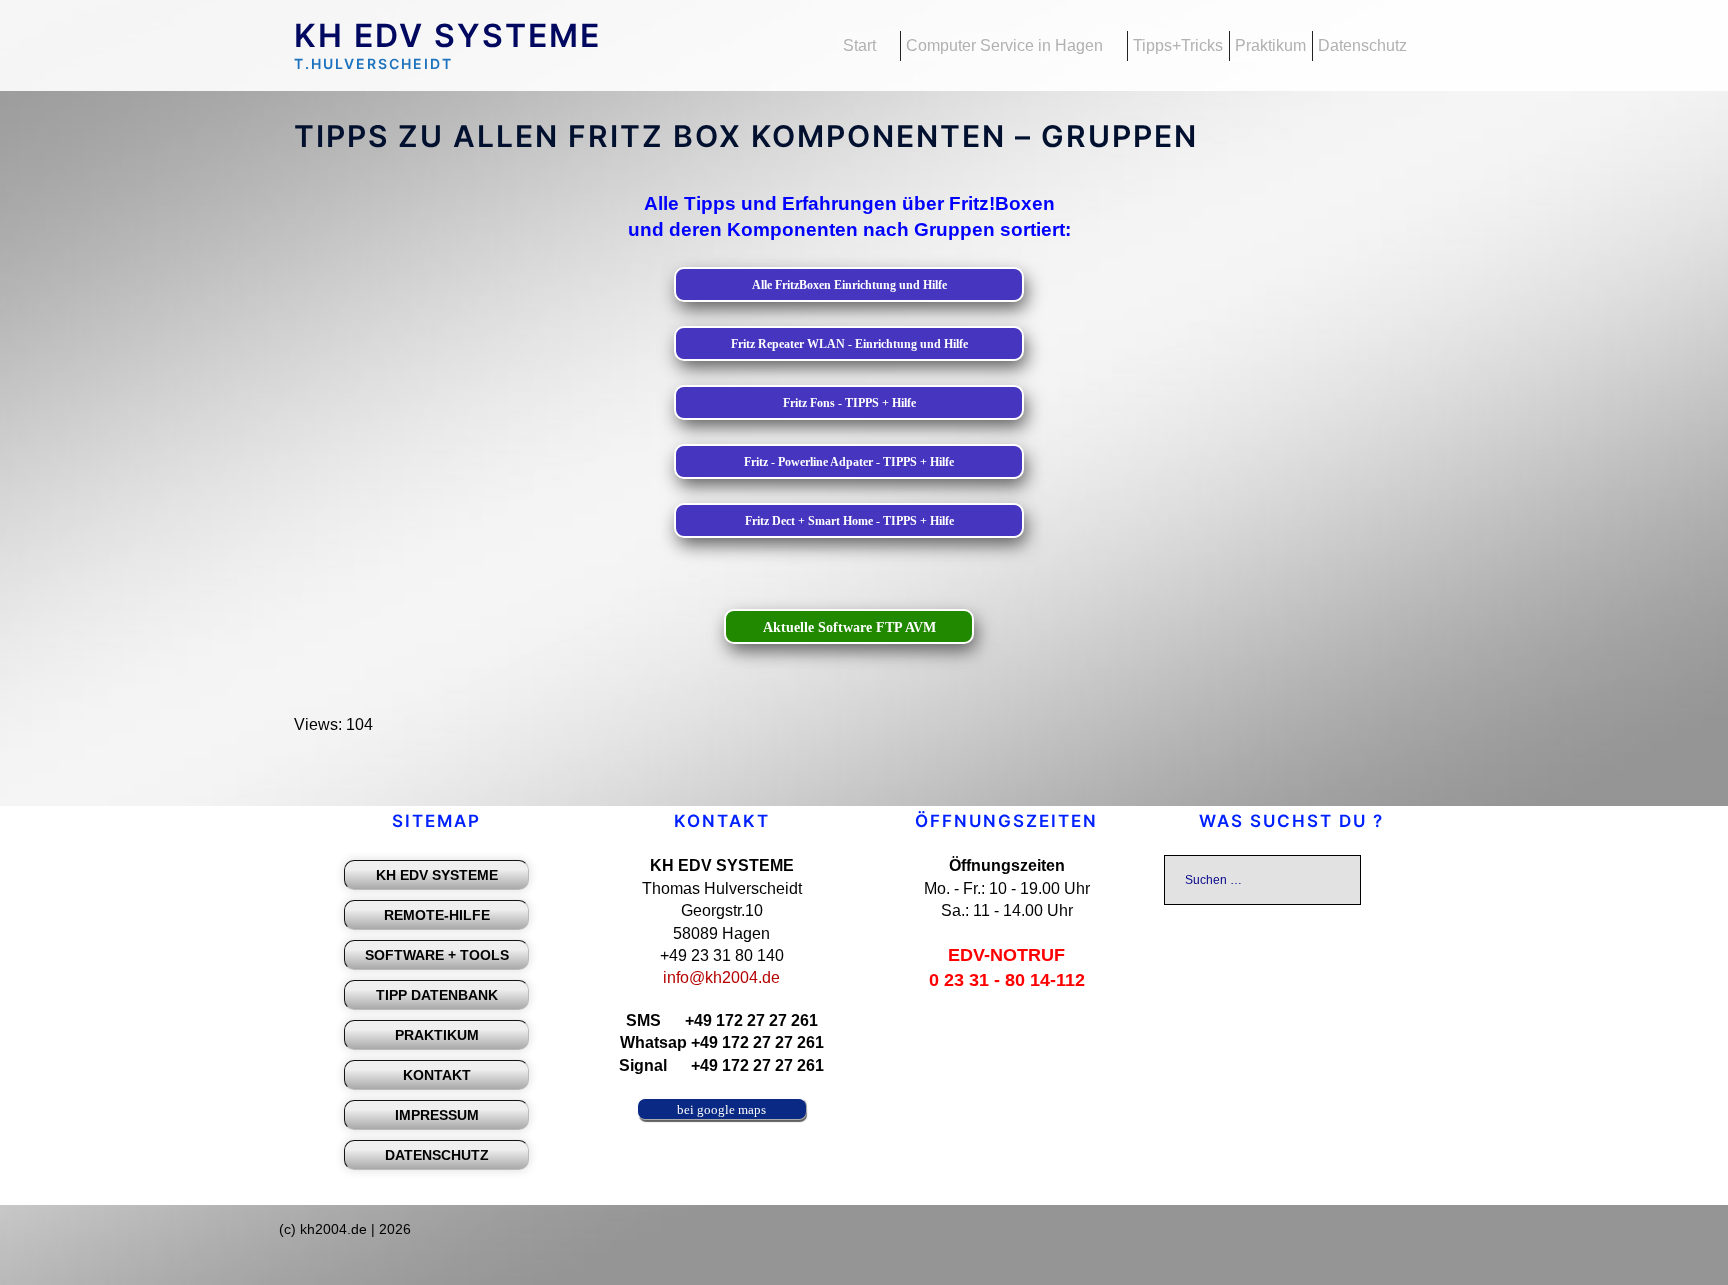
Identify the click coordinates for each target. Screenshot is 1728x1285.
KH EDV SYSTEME (447, 35)
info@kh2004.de (721, 977)
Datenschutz (1362, 45)
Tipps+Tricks (1178, 45)
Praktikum (1270, 45)
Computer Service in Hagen (1004, 45)
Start (859, 45)
